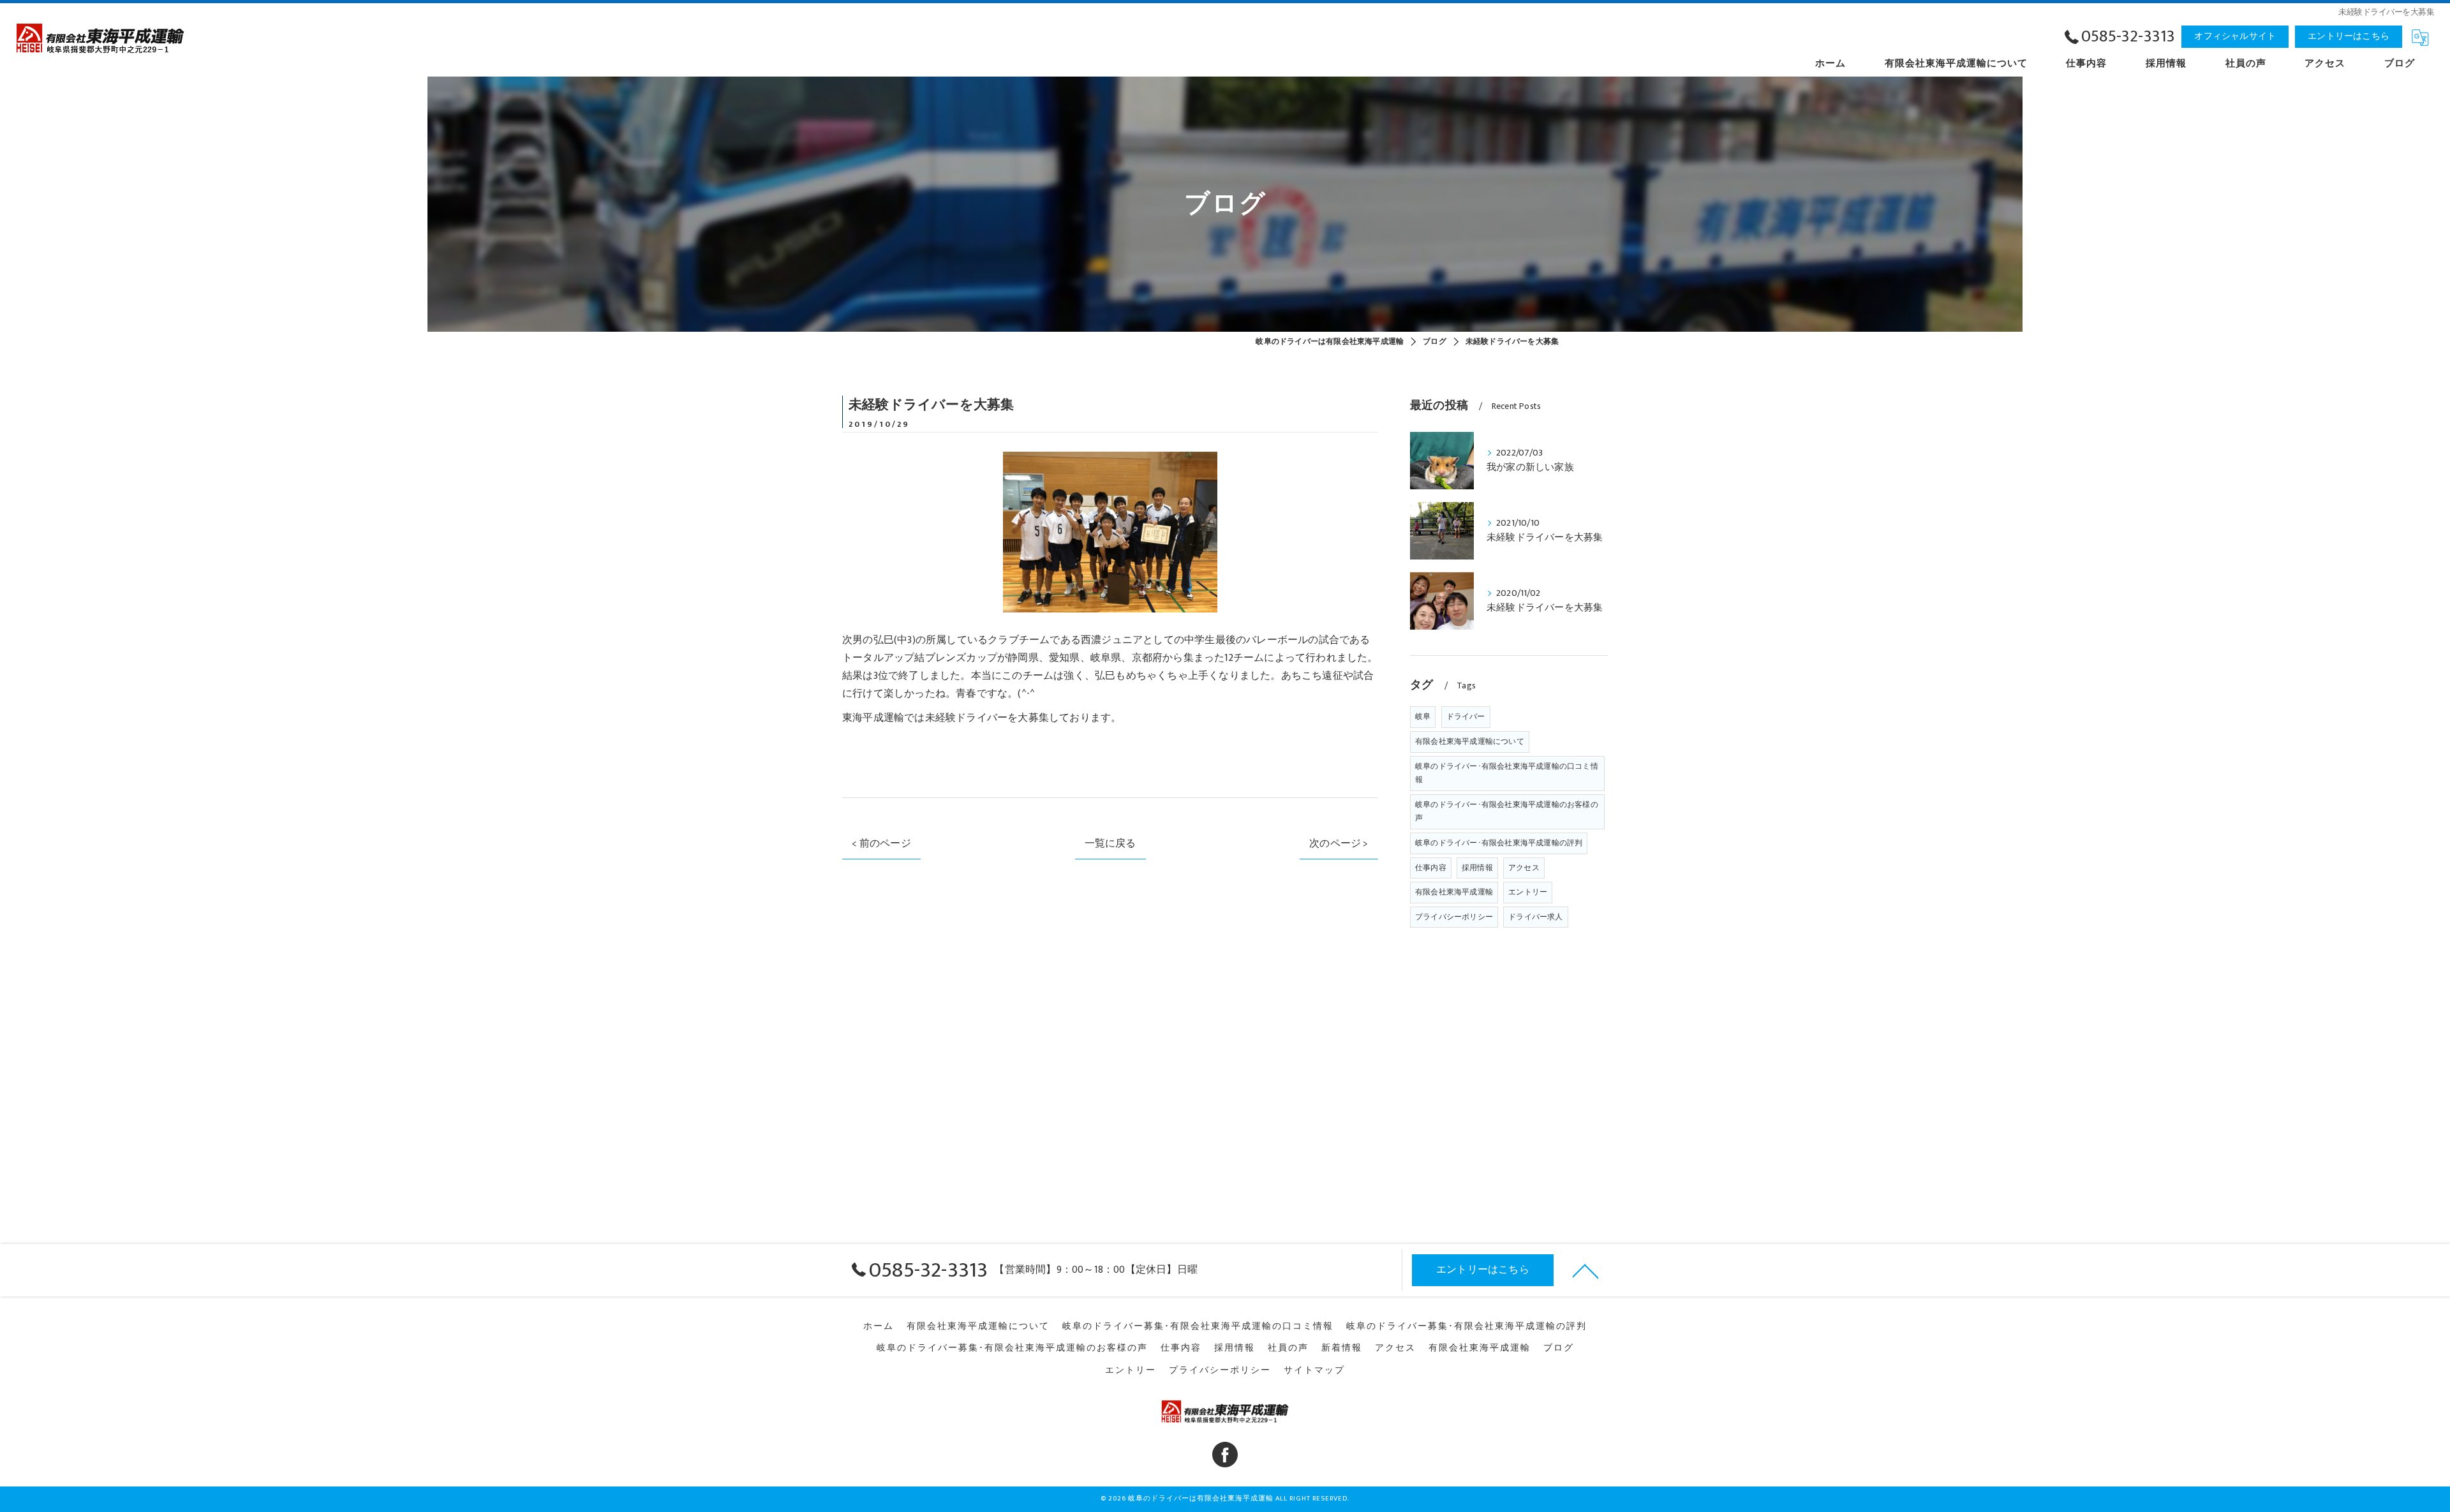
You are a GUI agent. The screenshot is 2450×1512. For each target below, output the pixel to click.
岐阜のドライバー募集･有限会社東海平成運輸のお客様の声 (1012, 1348)
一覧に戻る (1110, 843)
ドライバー (1466, 716)
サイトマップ (1314, 1370)
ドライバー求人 (1535, 917)
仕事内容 (1431, 868)
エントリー (1528, 892)
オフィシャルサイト (2235, 36)
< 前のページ (881, 843)
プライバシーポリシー (1454, 917)
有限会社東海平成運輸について (1470, 741)
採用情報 (1477, 868)
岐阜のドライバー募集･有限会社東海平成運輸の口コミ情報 (1198, 1326)
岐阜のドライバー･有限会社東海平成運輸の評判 (1499, 843)
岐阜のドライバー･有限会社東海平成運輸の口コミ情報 (1507, 773)
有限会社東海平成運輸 (1454, 892)
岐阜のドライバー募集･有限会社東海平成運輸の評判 (1466, 1326)
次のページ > (1339, 843)
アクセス (1524, 868)
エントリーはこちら (2349, 36)
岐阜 (1423, 716)
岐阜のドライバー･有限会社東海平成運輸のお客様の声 (1507, 812)
